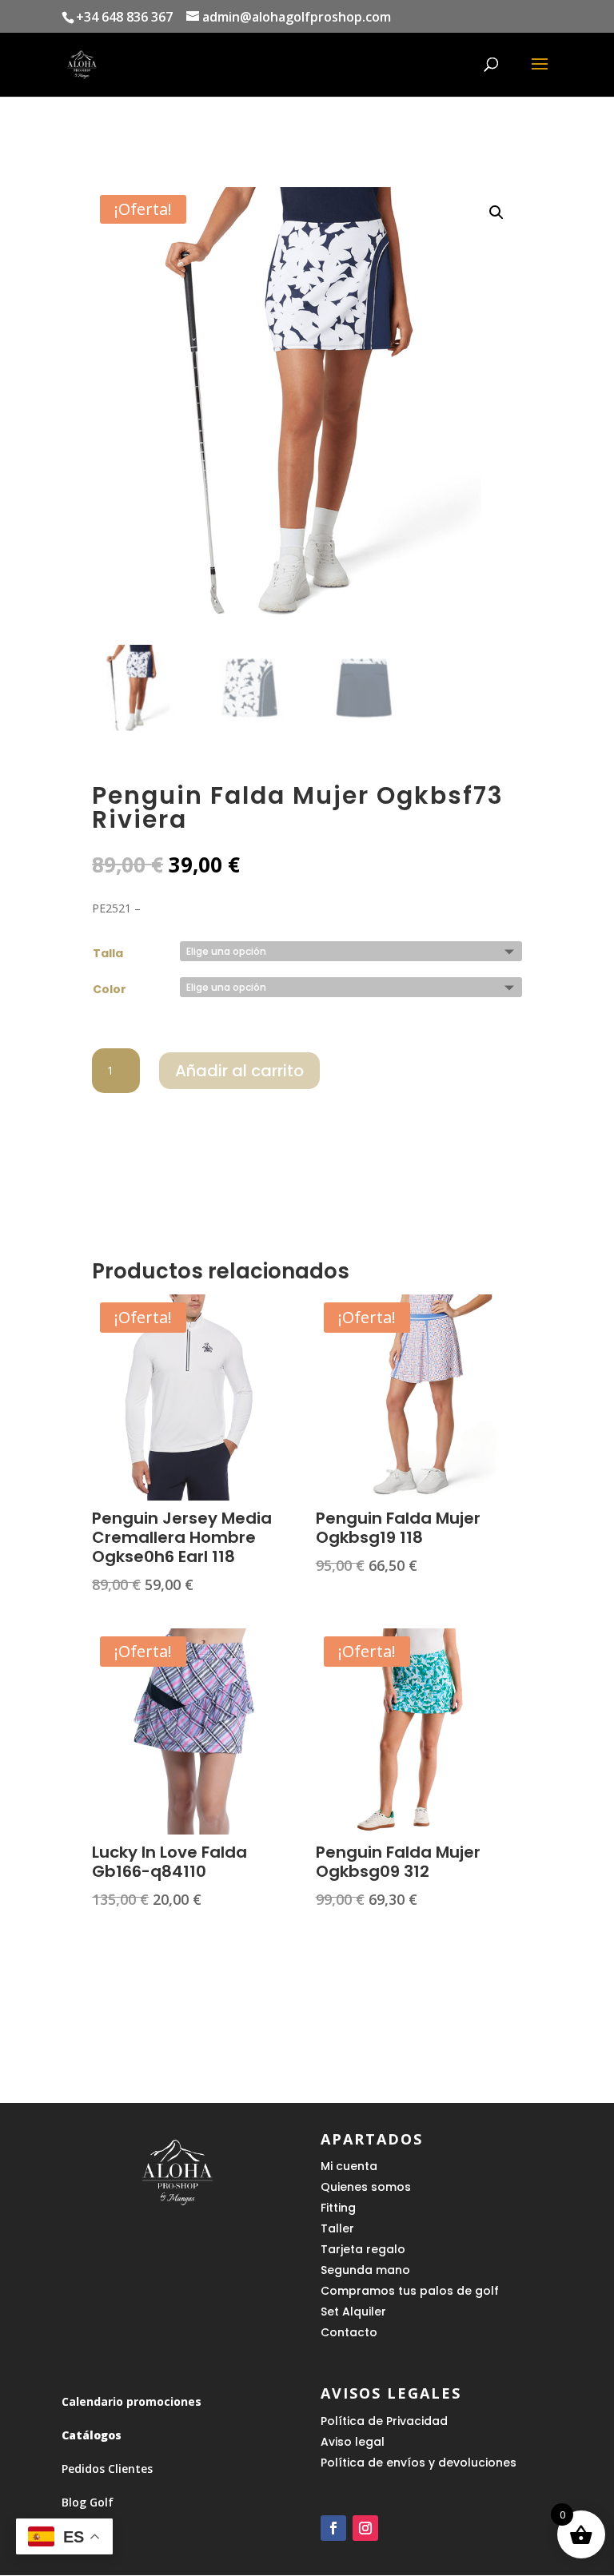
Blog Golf (88, 2502)
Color (110, 989)
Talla (108, 953)
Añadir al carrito (239, 1071)
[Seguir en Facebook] (333, 2528)
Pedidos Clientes (107, 2469)
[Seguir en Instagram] (365, 2528)
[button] (496, 213)
